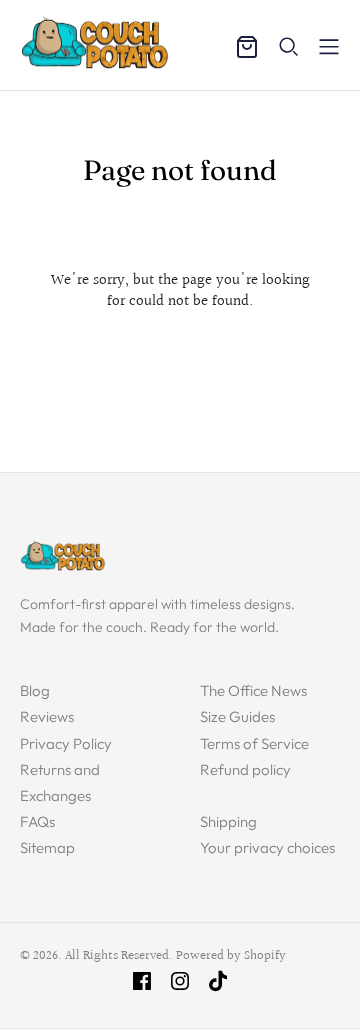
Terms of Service (254, 743)
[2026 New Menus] (329, 47)
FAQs (37, 821)
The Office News (253, 690)
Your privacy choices (267, 847)
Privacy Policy (66, 743)
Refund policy (245, 769)
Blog (35, 690)
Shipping (228, 821)
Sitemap (47, 847)
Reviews (47, 716)
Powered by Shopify (231, 956)
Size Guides (237, 716)
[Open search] (289, 47)
